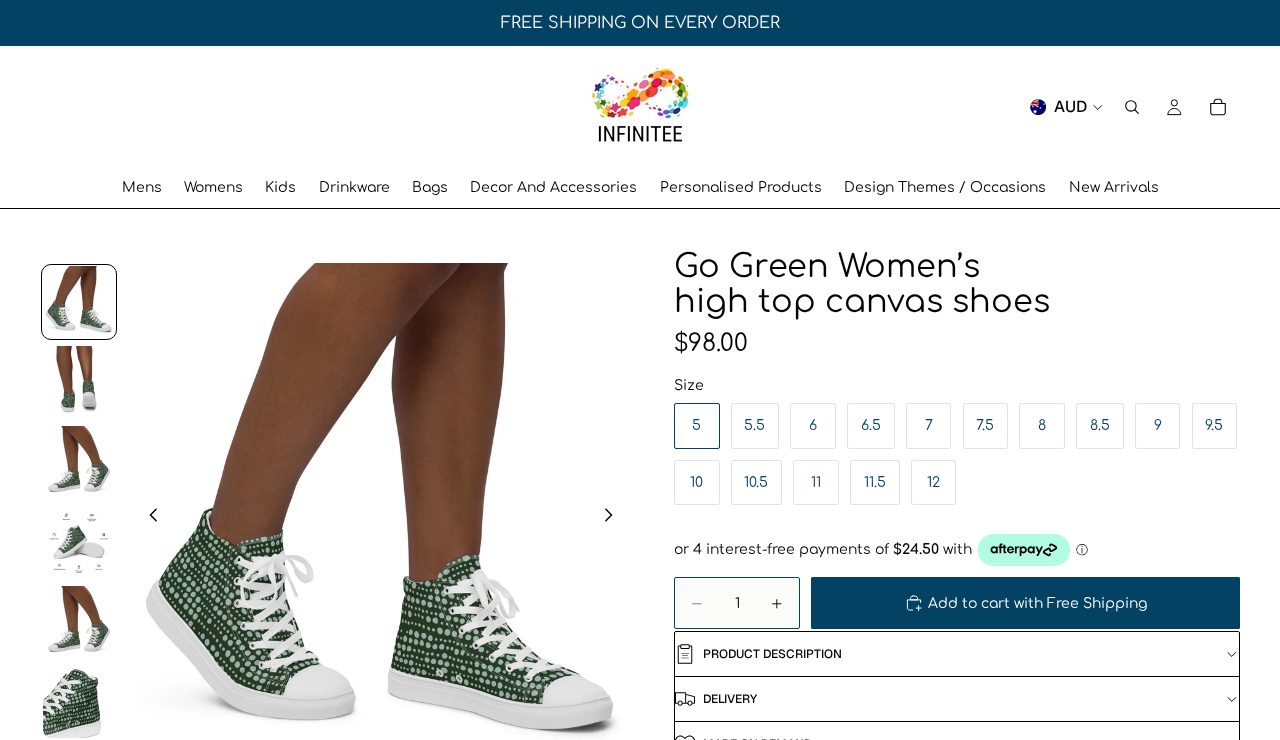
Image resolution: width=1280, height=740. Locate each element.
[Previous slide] (148, 518)
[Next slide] (614, 518)
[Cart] (1218, 107)
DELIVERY (730, 699)
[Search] (1132, 107)
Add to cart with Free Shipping (1037, 603)
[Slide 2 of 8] (79, 382)
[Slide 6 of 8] (79, 702)
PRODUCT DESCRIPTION (772, 654)
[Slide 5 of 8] (79, 622)
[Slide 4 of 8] (79, 542)
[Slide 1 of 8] (79, 302)
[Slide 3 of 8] (79, 462)
